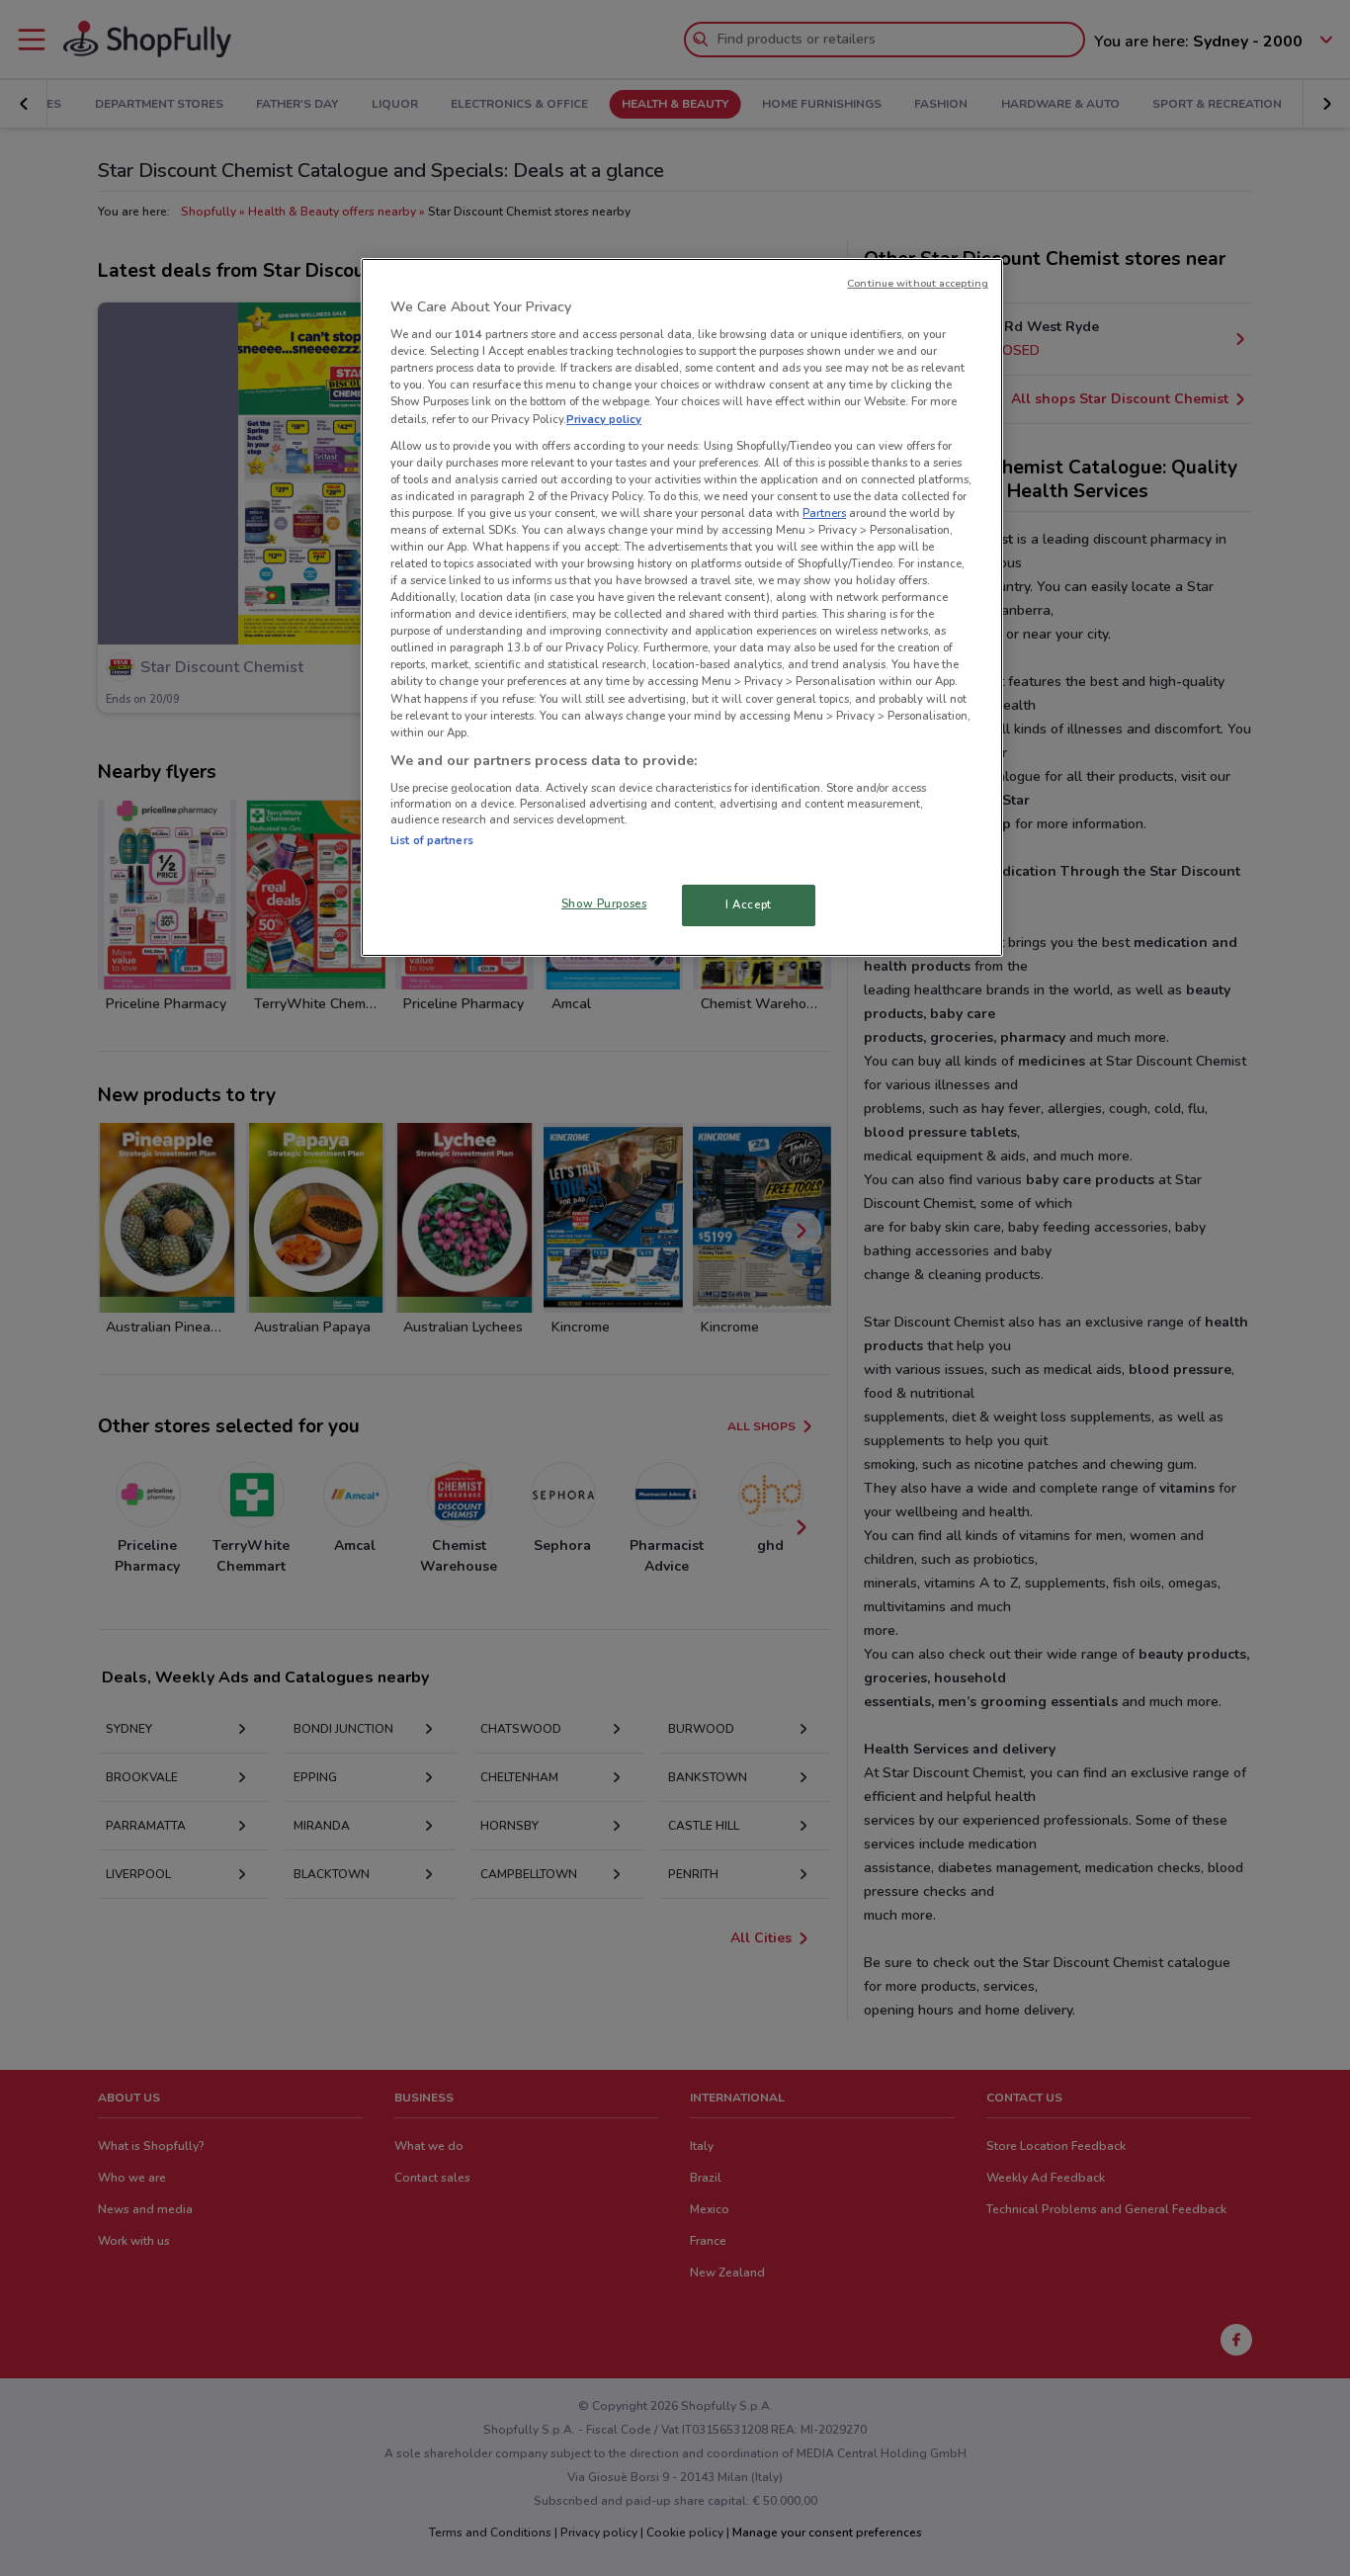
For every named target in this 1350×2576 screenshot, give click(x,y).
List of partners (432, 840)
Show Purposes (604, 903)
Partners (824, 513)
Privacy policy (604, 419)
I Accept (749, 904)
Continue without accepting (918, 283)
